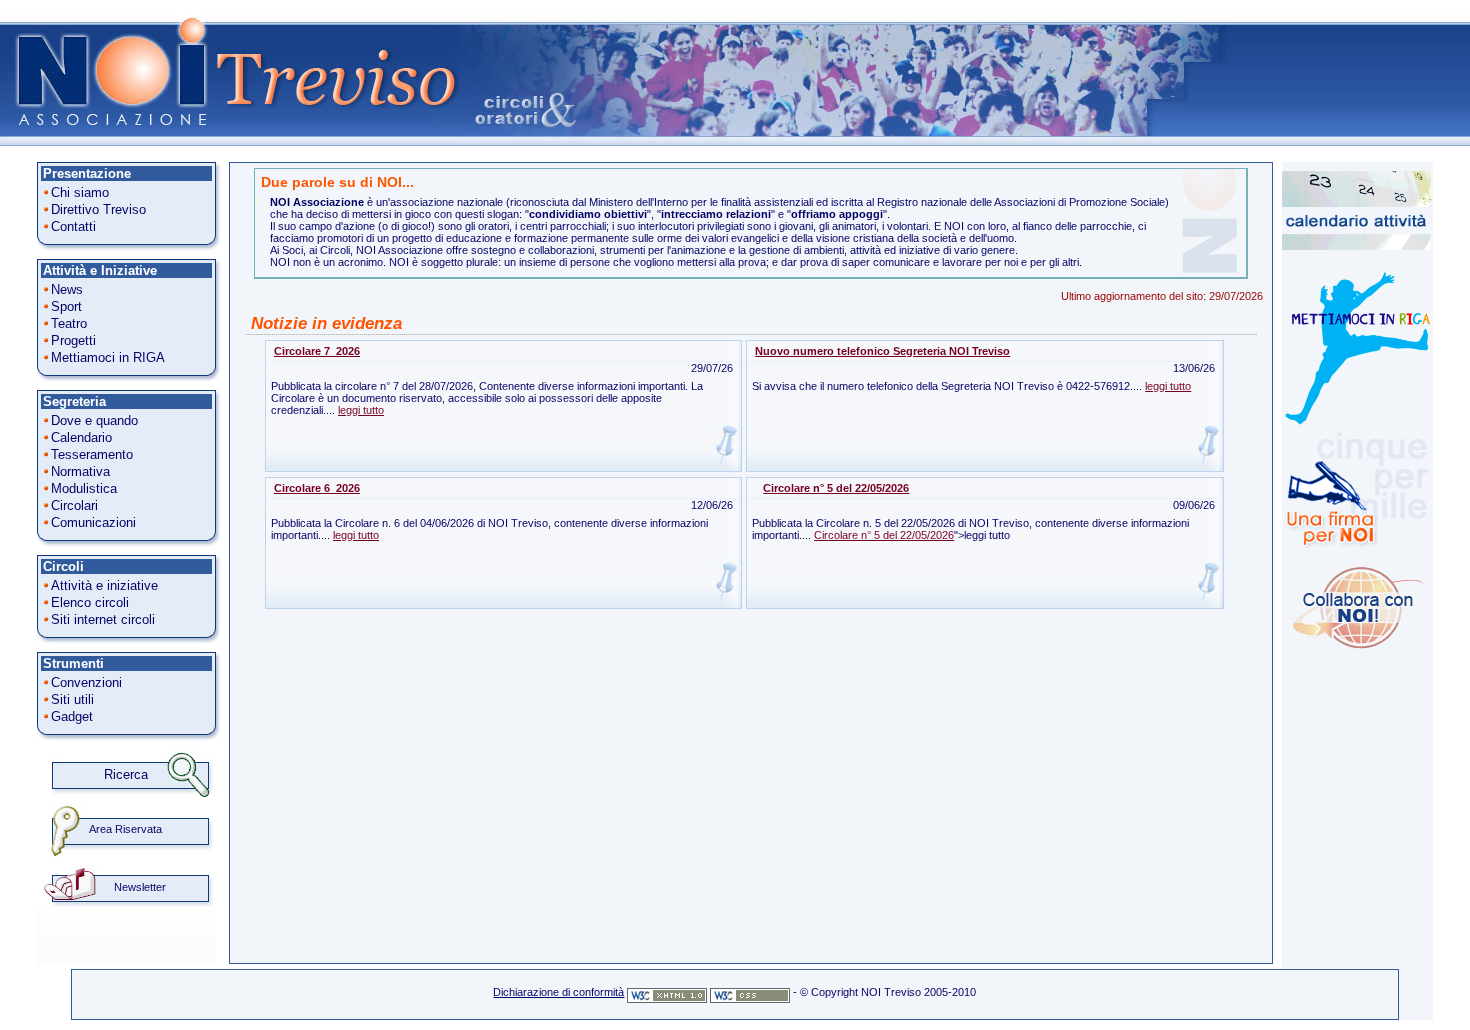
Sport (66, 306)
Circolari (74, 505)
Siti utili (72, 699)
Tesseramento (92, 454)
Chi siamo (80, 192)
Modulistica (84, 488)
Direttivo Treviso (98, 209)
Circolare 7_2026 (317, 351)
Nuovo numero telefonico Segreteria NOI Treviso (882, 351)
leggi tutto (361, 410)
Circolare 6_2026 (317, 488)
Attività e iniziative (104, 585)
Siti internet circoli (103, 619)
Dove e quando (94, 420)
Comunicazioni (93, 522)
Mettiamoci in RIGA (108, 357)
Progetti (73, 340)
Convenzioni (86, 682)
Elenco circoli (90, 602)
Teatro (69, 323)
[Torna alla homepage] (230, 142)
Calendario (81, 437)
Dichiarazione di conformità (558, 992)
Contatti (73, 226)
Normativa (80, 471)
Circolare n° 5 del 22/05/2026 (836, 488)
